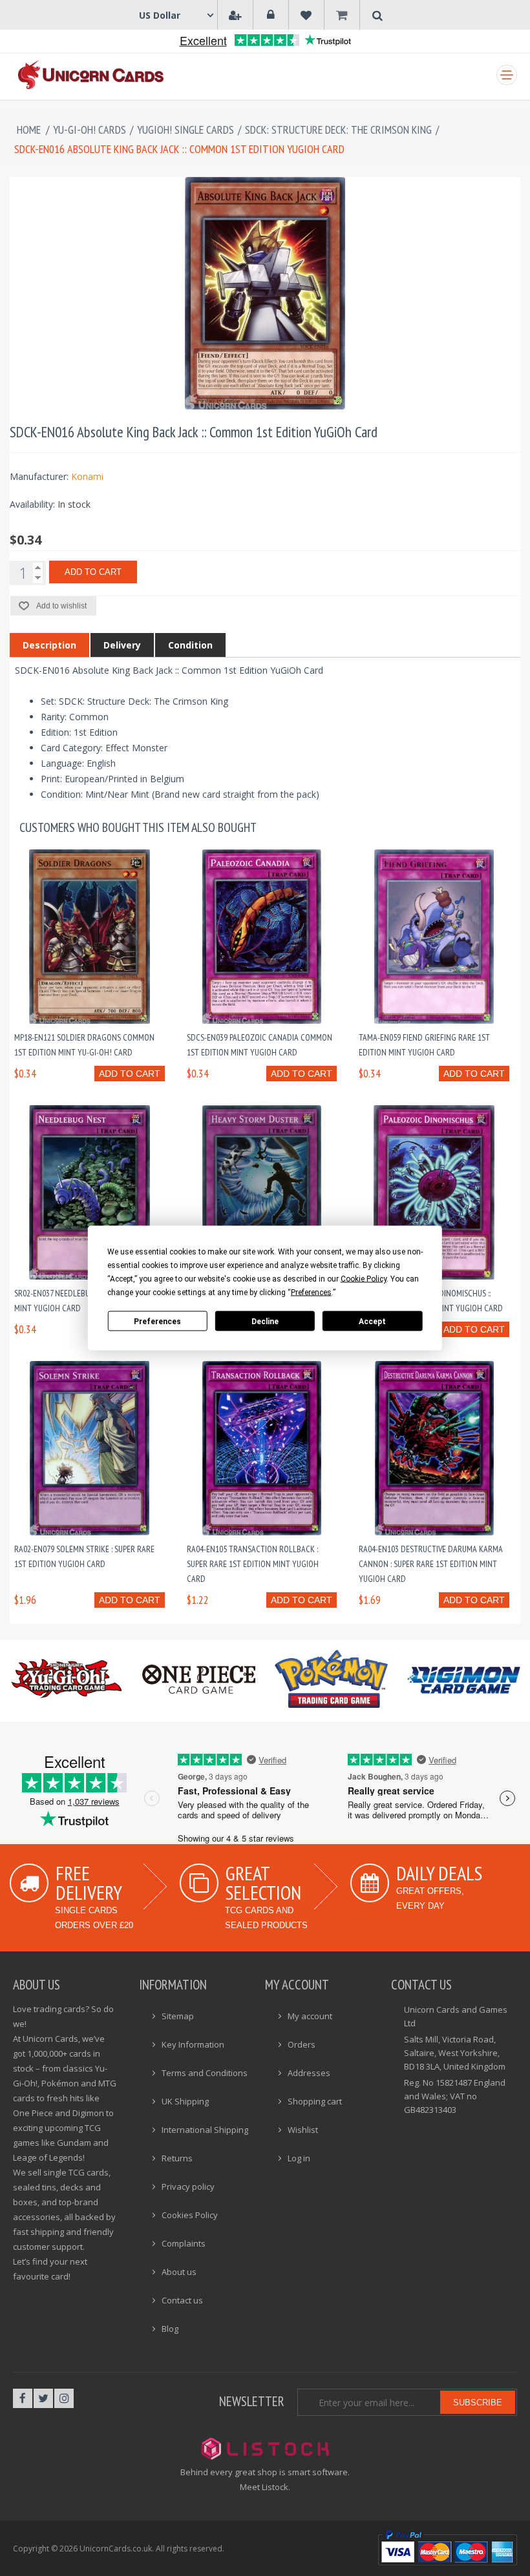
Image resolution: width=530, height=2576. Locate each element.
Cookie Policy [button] (364, 1279)
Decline (265, 1321)
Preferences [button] (311, 1293)
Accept (372, 1321)
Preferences (157, 1321)
